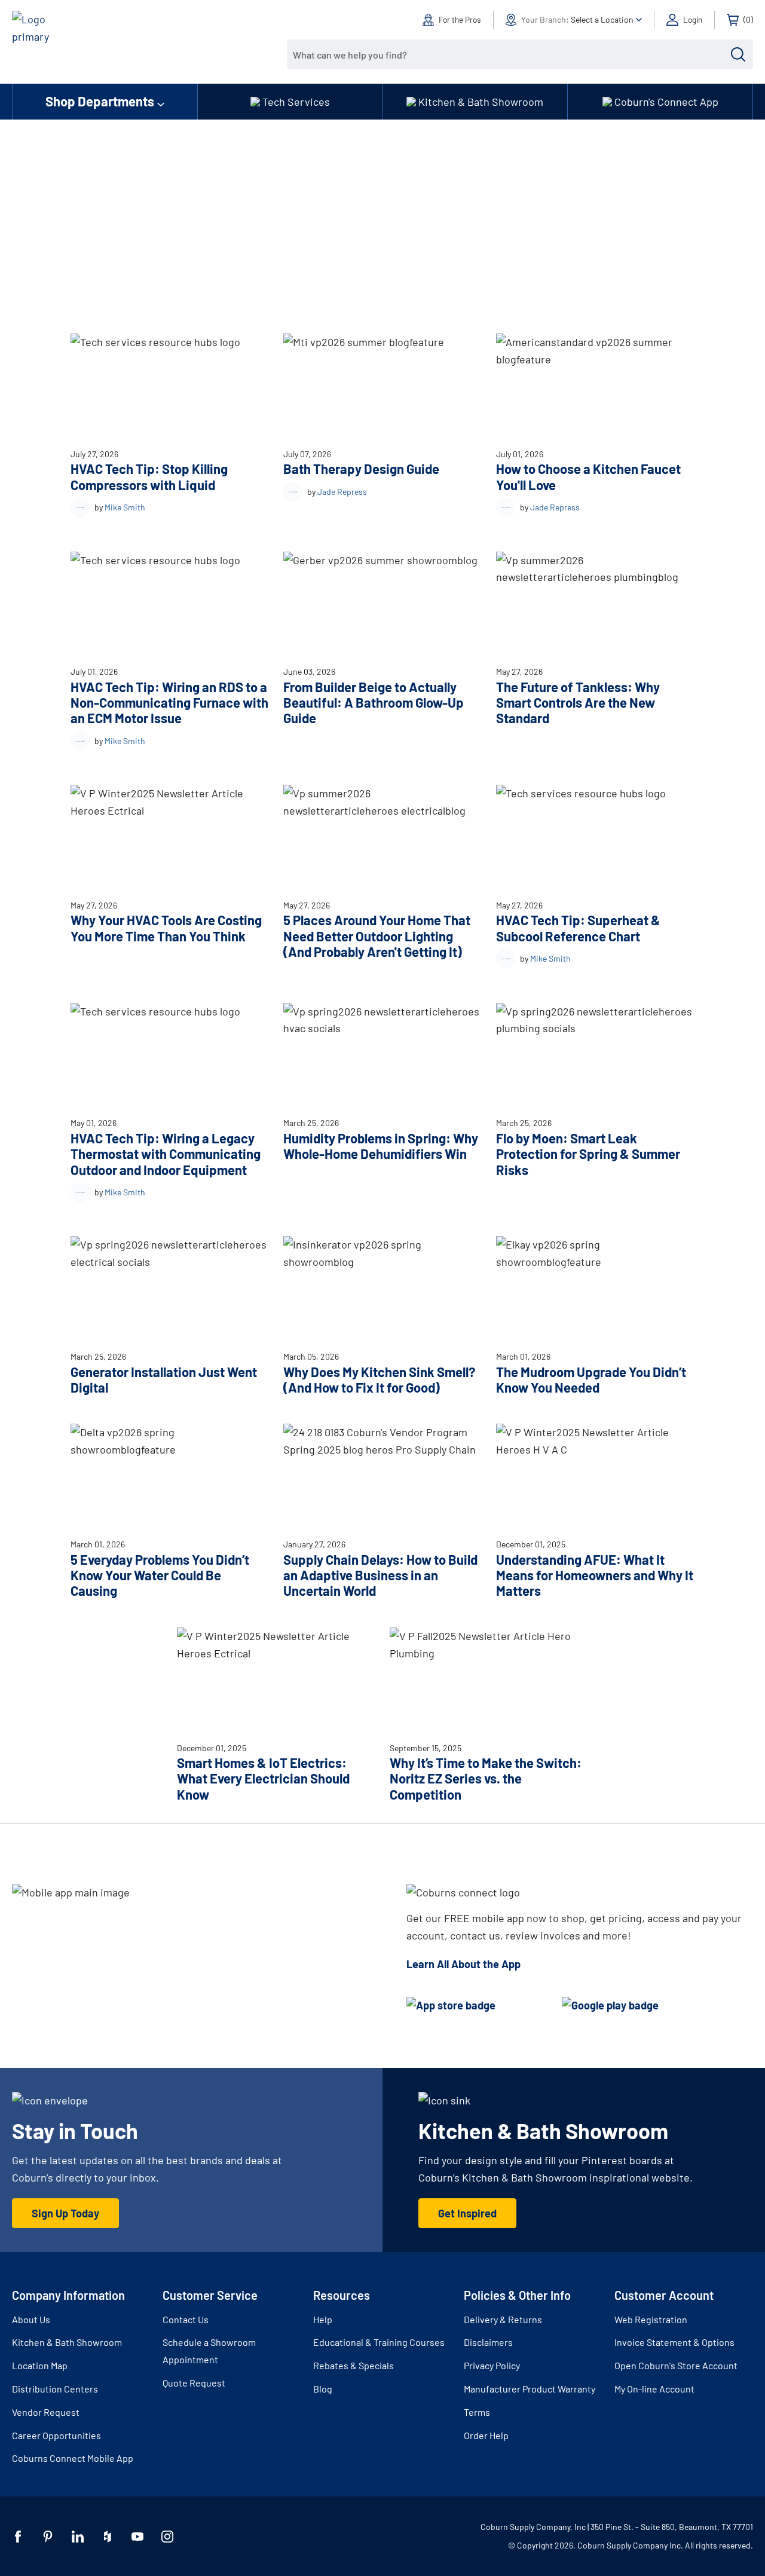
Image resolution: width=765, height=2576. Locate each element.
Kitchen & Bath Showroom (67, 2342)
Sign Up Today (65, 2213)
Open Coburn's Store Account (676, 2365)
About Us (31, 2319)
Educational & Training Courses (379, 2342)
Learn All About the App (463, 1964)
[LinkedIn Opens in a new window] (78, 2537)
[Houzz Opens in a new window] (108, 2537)
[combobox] (511, 54)
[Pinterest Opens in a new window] (48, 2537)
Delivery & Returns (503, 2319)
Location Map (40, 2365)
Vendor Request (46, 2412)
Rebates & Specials (354, 2365)
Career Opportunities (56, 2435)
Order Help (486, 2435)
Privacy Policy (492, 2365)
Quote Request (194, 2383)
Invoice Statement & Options (674, 2342)
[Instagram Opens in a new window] (167, 2537)
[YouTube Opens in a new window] (137, 2537)
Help (323, 2319)
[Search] (738, 54)
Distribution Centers (55, 2389)
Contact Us (186, 2319)
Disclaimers (488, 2342)
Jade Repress (342, 492)
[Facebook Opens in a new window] (18, 2537)
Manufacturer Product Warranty (530, 2389)
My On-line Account (654, 2389)
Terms (477, 2412)
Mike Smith (125, 507)
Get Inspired (467, 2213)
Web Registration (651, 2319)
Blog (323, 2389)
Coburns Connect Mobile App (73, 2458)
